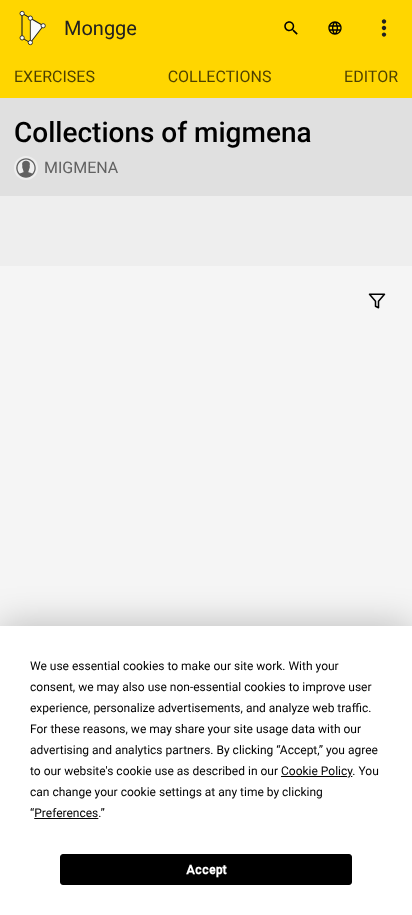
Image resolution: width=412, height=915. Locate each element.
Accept (206, 870)
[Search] (291, 28)
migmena (81, 167)
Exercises (54, 76)
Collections (220, 76)
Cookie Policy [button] (316, 771)
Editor (371, 76)
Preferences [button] (66, 813)
